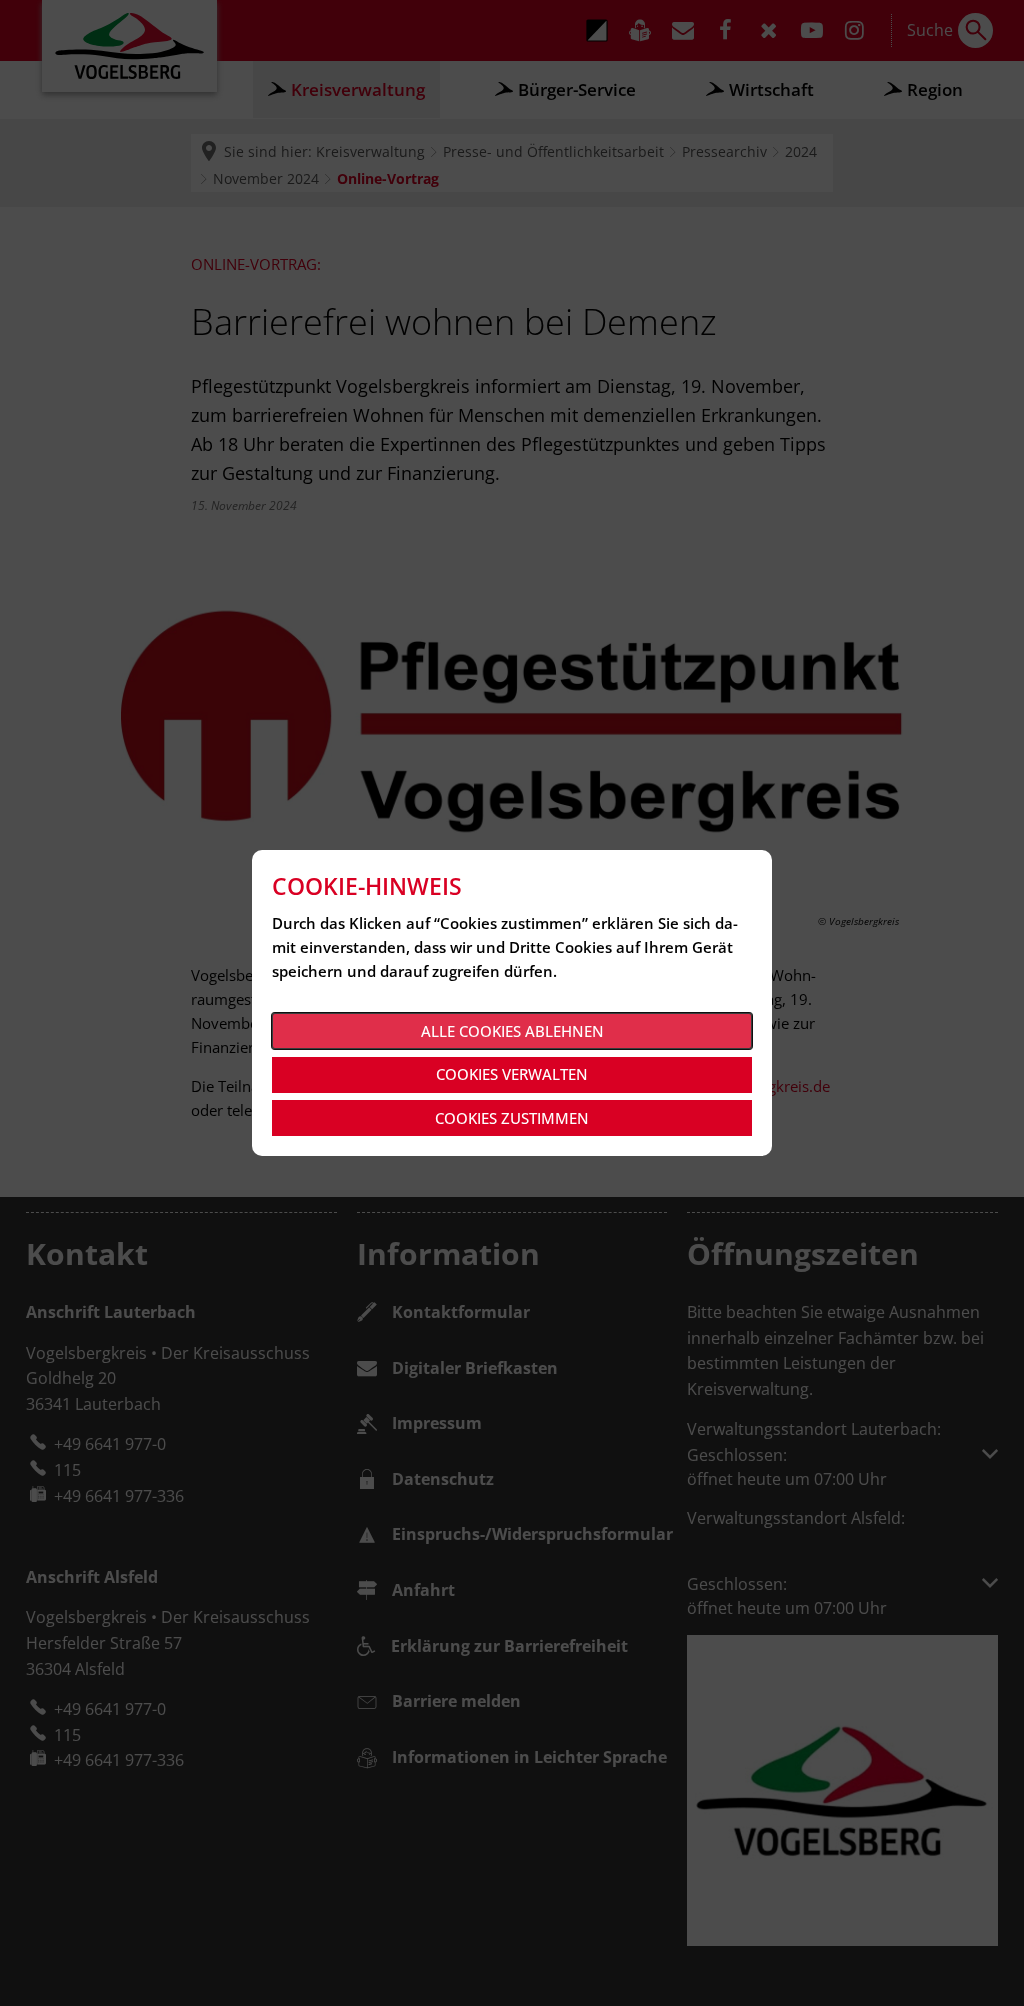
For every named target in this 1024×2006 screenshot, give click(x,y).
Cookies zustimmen (512, 1118)
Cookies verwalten (512, 1074)
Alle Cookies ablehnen (512, 1031)
